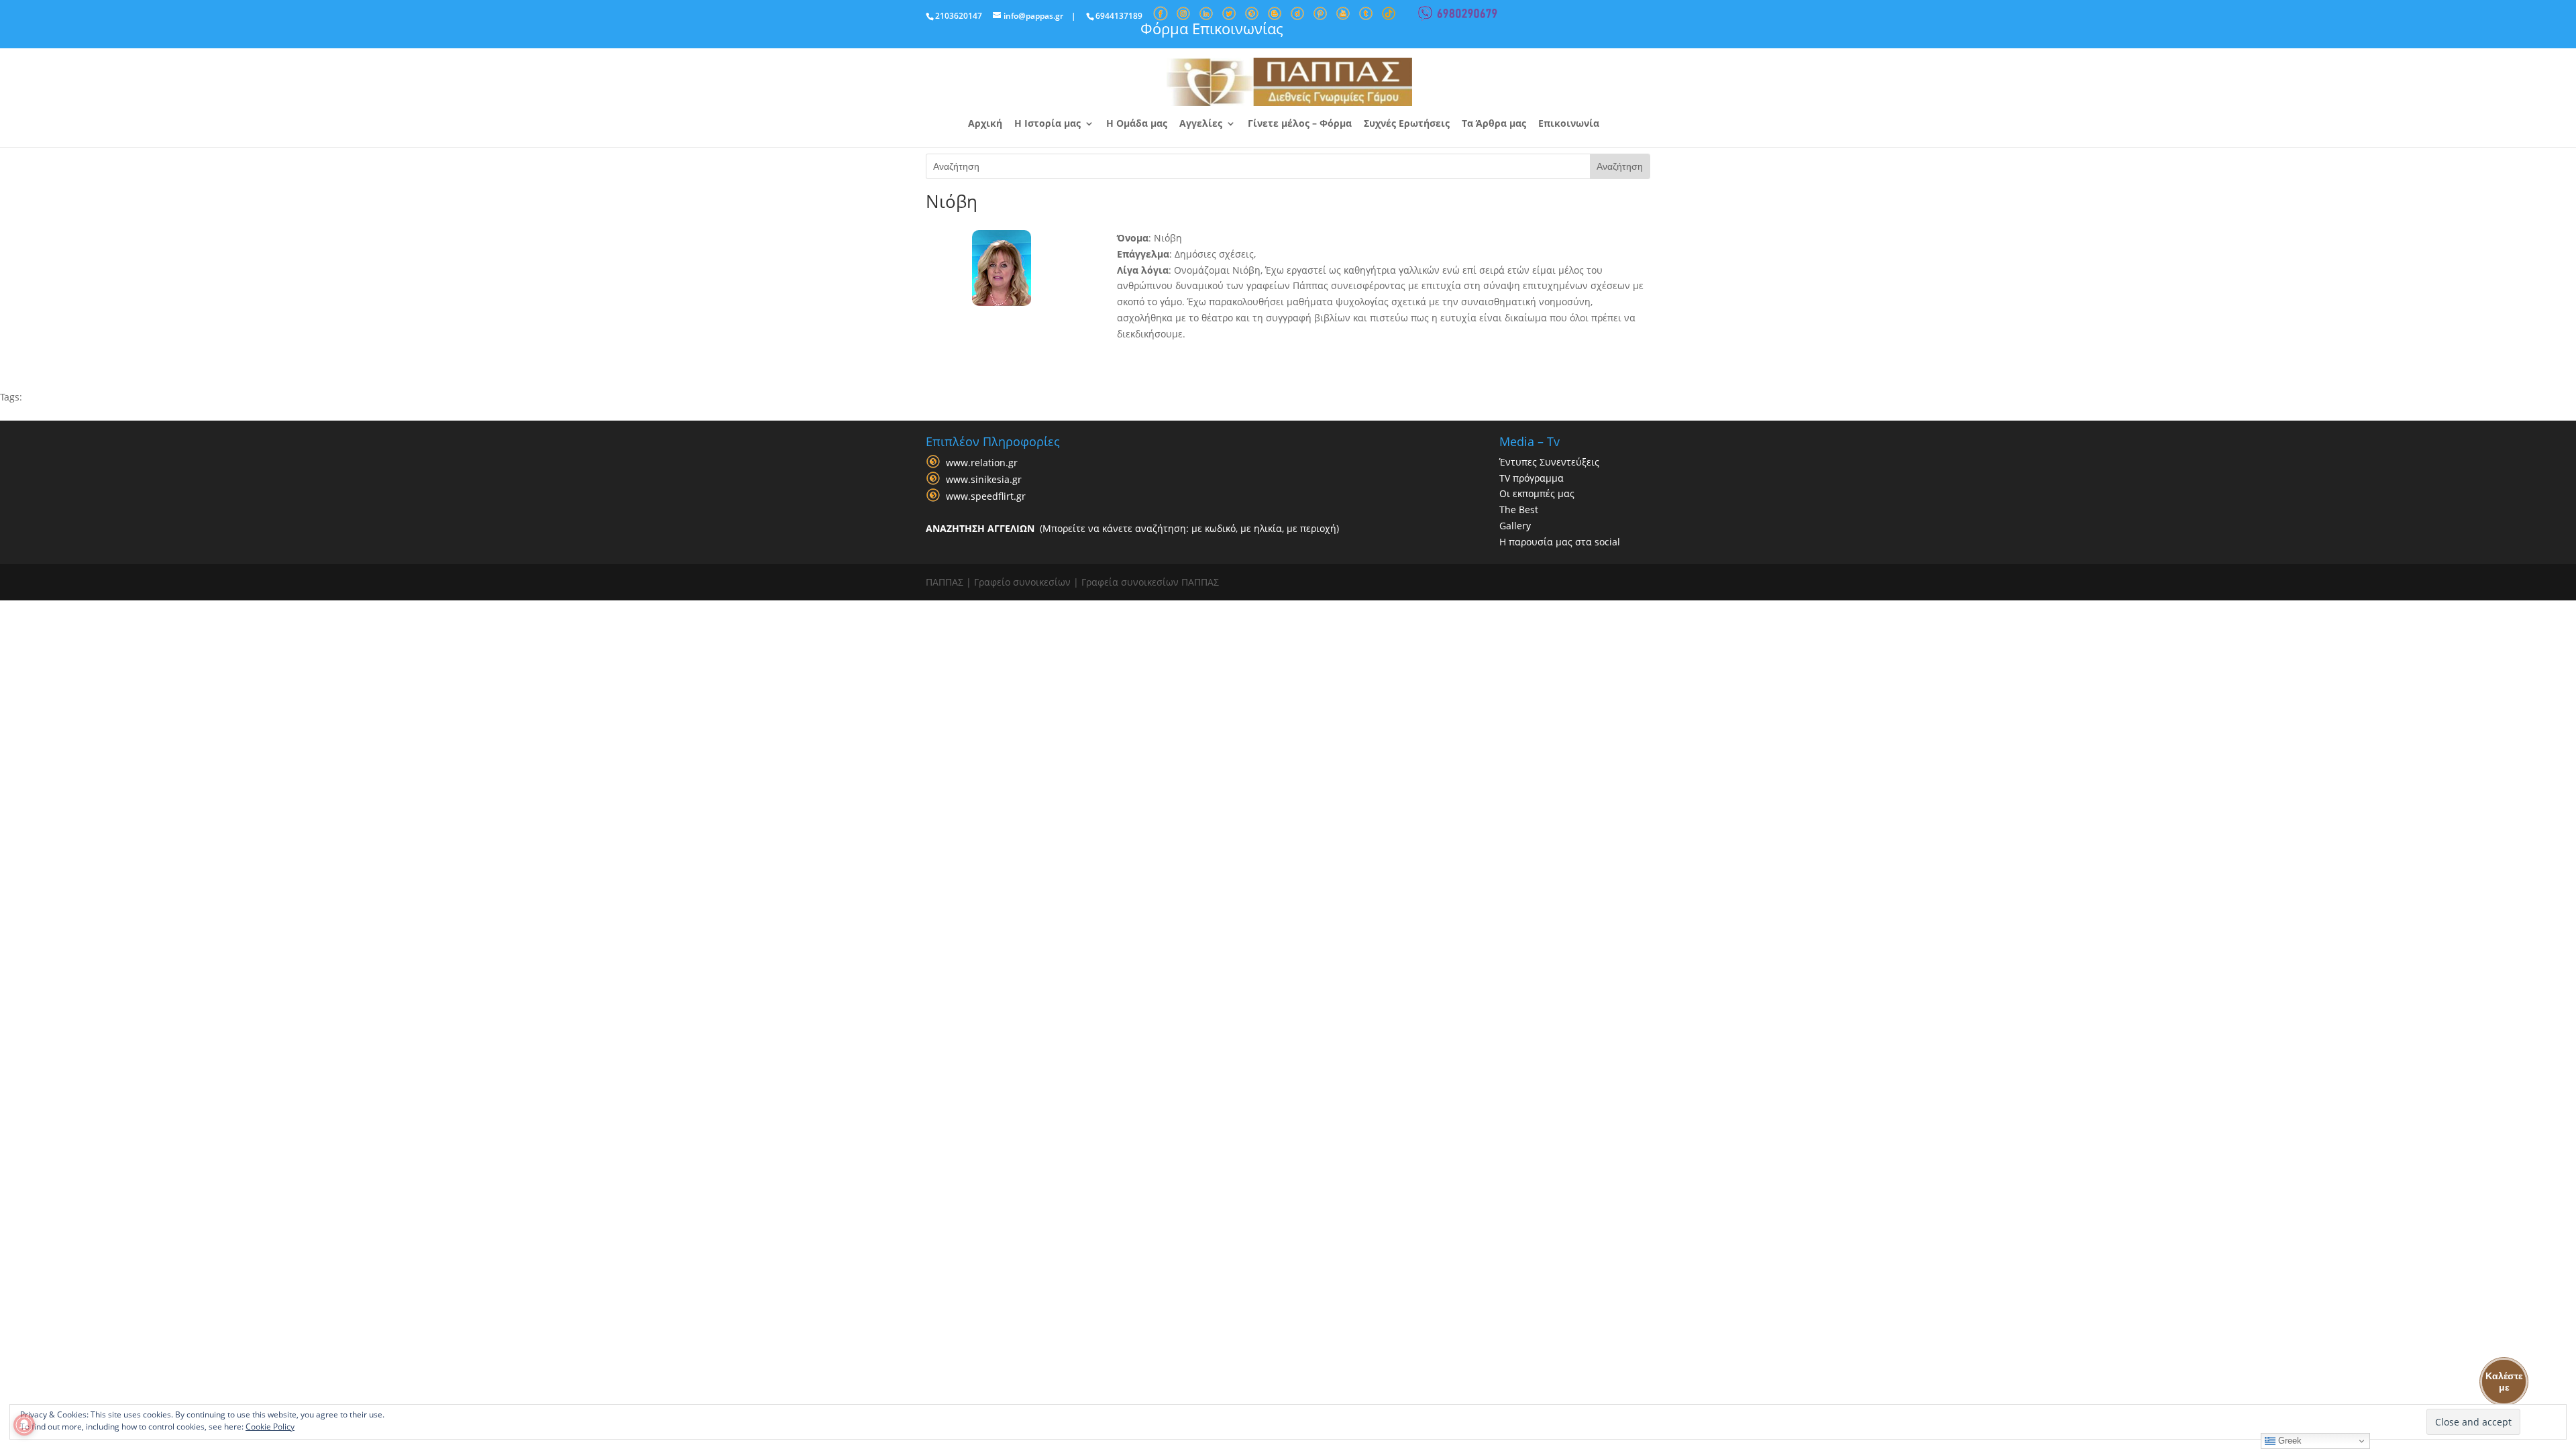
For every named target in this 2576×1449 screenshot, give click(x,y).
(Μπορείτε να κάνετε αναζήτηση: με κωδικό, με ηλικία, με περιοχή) (1132, 528)
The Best (1519, 509)
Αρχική (985, 124)
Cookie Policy (270, 1427)
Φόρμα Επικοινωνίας (1212, 28)
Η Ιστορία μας (1048, 124)
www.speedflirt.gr (986, 496)
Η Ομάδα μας (1137, 124)
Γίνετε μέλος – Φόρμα (1300, 124)
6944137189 (1119, 16)
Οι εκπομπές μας (1537, 493)
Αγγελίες (1201, 124)
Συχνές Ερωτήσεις (1407, 124)
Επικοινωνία (1569, 124)
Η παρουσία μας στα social (1560, 542)
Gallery (1515, 526)
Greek (2289, 1441)
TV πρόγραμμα (1532, 478)
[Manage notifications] (24, 1425)
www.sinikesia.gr (984, 479)
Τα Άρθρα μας (1494, 124)
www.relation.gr (982, 463)
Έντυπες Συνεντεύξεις (1549, 462)
